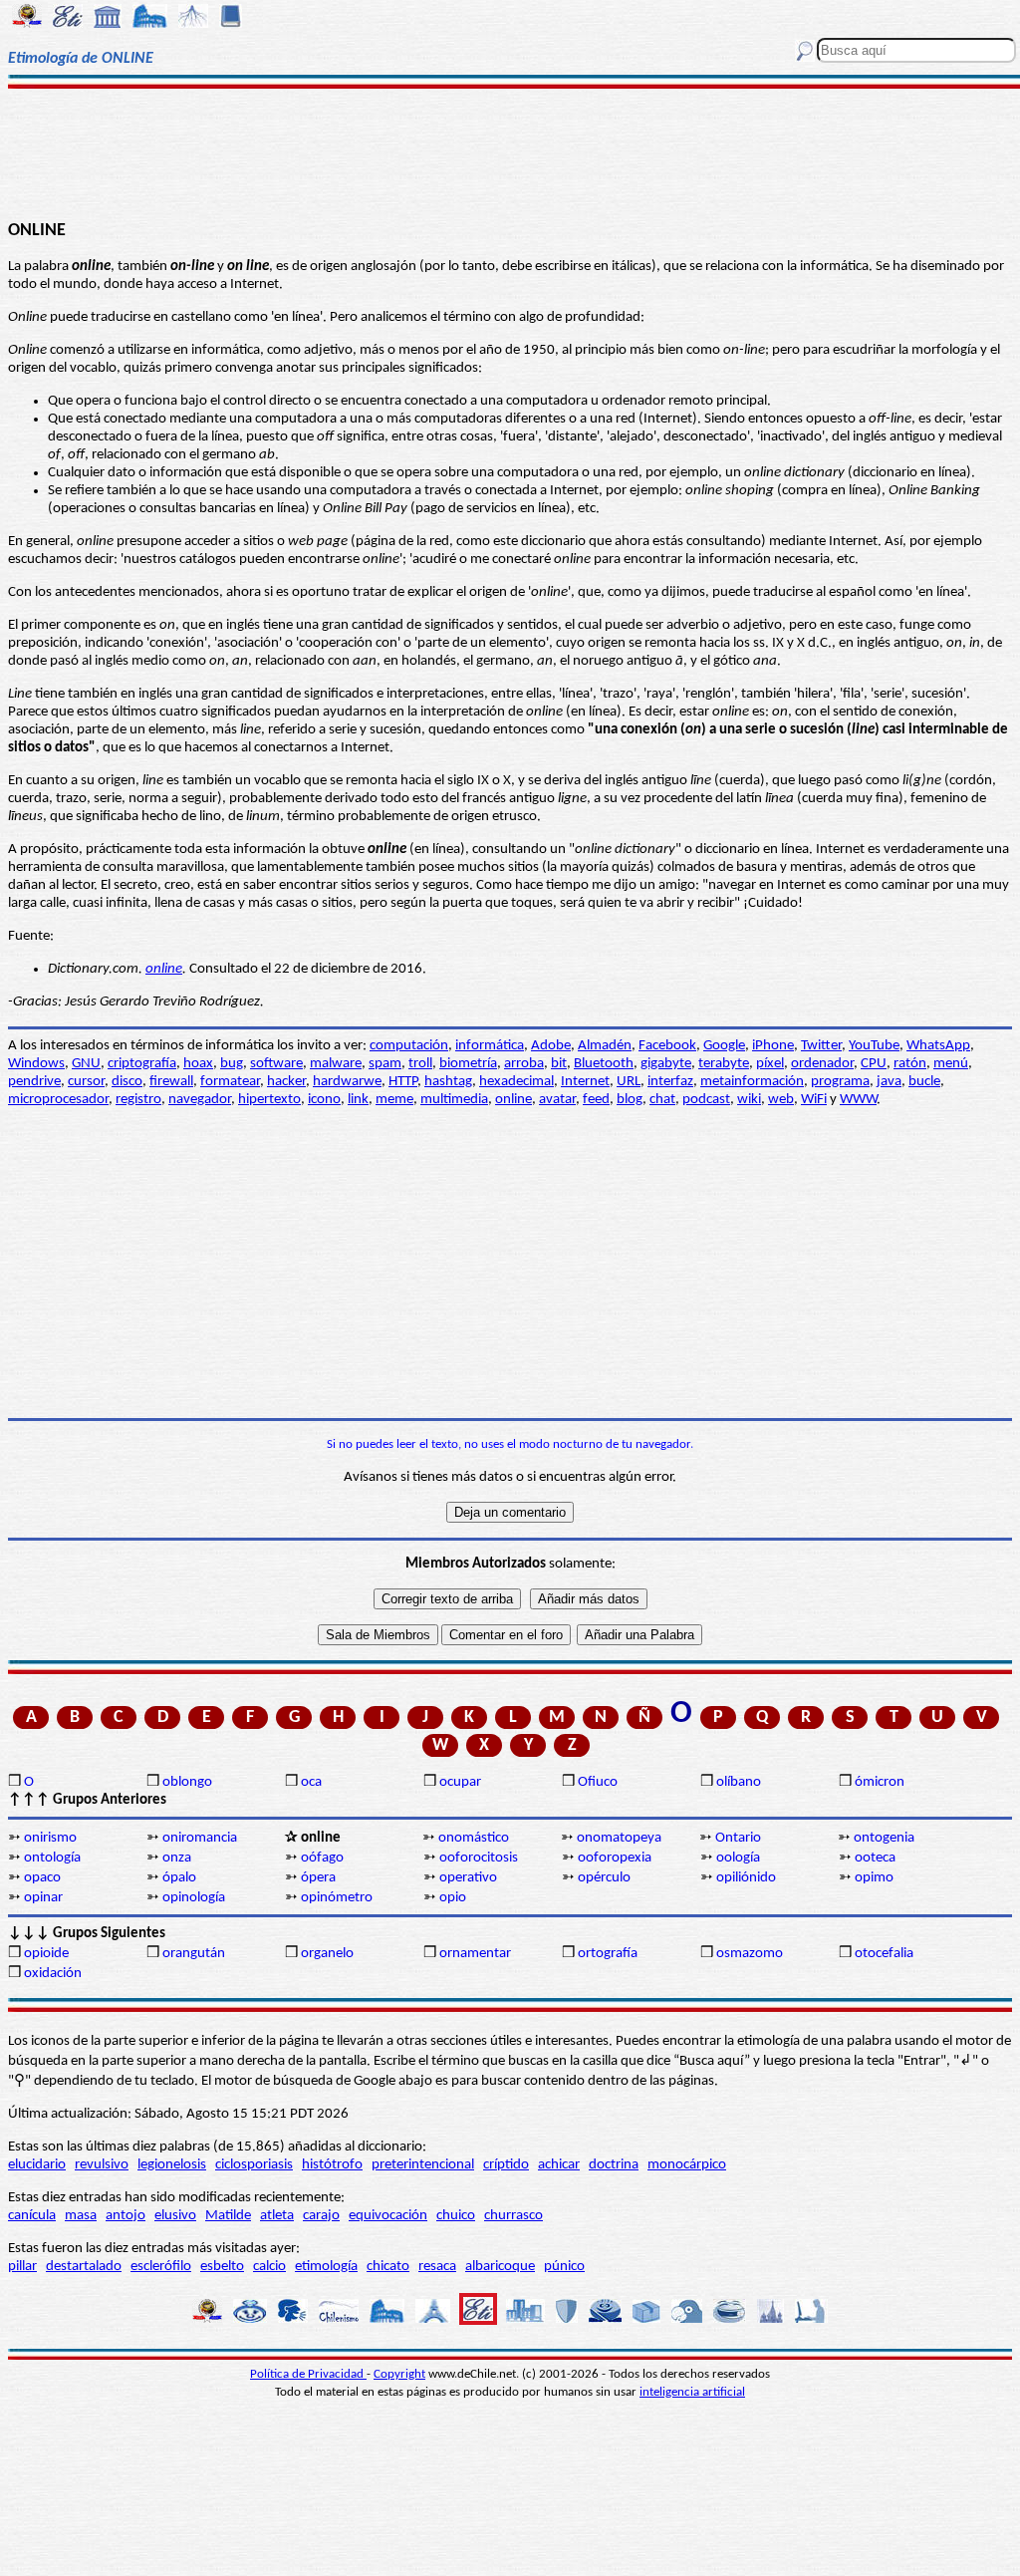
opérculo (604, 1878)
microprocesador (58, 1100)
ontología (52, 1858)
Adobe (551, 1046)
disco (127, 1082)
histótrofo (332, 2165)
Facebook (667, 1046)
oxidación (53, 1974)
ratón (910, 1064)
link (358, 1100)
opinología (194, 1898)
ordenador (822, 1064)
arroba (524, 1064)
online (164, 969)
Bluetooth (604, 1064)
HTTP (403, 1082)
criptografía (142, 1064)
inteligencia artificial (692, 2392)
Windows (36, 1064)
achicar (559, 2165)
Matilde (228, 2216)
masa (81, 2216)
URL (629, 1082)
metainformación (752, 1082)
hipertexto (269, 1100)
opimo (874, 1878)
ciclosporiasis (254, 2165)
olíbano (739, 1782)
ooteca (875, 1858)
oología (738, 1858)
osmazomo (750, 1954)
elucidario (37, 2165)
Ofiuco (598, 1782)
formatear (230, 1082)
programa (840, 1082)
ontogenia (884, 1838)
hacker (286, 1082)
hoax (198, 1064)
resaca (437, 2267)
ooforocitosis (479, 1858)
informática (490, 1046)
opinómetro (337, 1898)
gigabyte (666, 1064)
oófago (322, 1858)
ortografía (608, 1954)
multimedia (454, 1100)
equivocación (388, 2216)
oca (311, 1782)
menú (951, 1064)
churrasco (513, 2216)
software (276, 1064)
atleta (277, 2216)
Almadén (605, 1046)
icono (324, 1100)
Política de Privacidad (308, 2374)
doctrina (614, 2165)
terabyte (724, 1064)
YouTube (874, 1046)
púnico (564, 2267)
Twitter (821, 1046)
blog (630, 1100)
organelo (327, 1954)
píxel (770, 1064)
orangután (194, 1954)
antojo (126, 2216)
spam (385, 1064)
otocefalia (884, 1954)
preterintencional (423, 2165)
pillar (22, 2267)
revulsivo (102, 2165)
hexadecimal (516, 1082)
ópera (318, 1878)
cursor (86, 1082)
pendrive (34, 1082)
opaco (42, 1878)
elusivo (175, 2216)
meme (394, 1100)
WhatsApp (938, 1046)
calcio (269, 2267)
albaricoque (500, 2267)
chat (662, 1100)
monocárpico (687, 2165)
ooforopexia (615, 1858)
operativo (468, 1878)
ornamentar (475, 1954)
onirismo (50, 1838)
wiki (749, 1100)
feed (596, 1100)
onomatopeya (619, 1838)
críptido (506, 2165)
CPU (874, 1064)
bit (559, 1064)
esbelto (222, 2267)
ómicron (880, 1782)
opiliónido (746, 1878)
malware (336, 1064)
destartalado (84, 2267)
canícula (32, 2216)
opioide (46, 1954)
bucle (924, 1082)
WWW (858, 1100)
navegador (200, 1100)
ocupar (460, 1782)
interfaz (670, 1082)
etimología (326, 2267)
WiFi (814, 1100)
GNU (86, 1064)
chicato (388, 2267)
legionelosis (172, 2165)
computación (409, 1046)
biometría (468, 1064)
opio (453, 1898)
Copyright (399, 2374)
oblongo (187, 1782)
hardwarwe (347, 1082)
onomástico (474, 1838)
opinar (43, 1898)
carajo (321, 2216)
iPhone (773, 1046)
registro (138, 1100)
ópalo (179, 1878)
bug (232, 1064)
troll (420, 1064)
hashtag (448, 1082)
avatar (557, 1100)
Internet (585, 1082)
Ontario (738, 1838)
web (781, 1100)
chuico (456, 2216)
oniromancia (200, 1838)
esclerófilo (161, 2267)
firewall (171, 1082)
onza (177, 1858)
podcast (706, 1100)
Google (724, 1046)
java (889, 1082)
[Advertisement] (510, 151)
